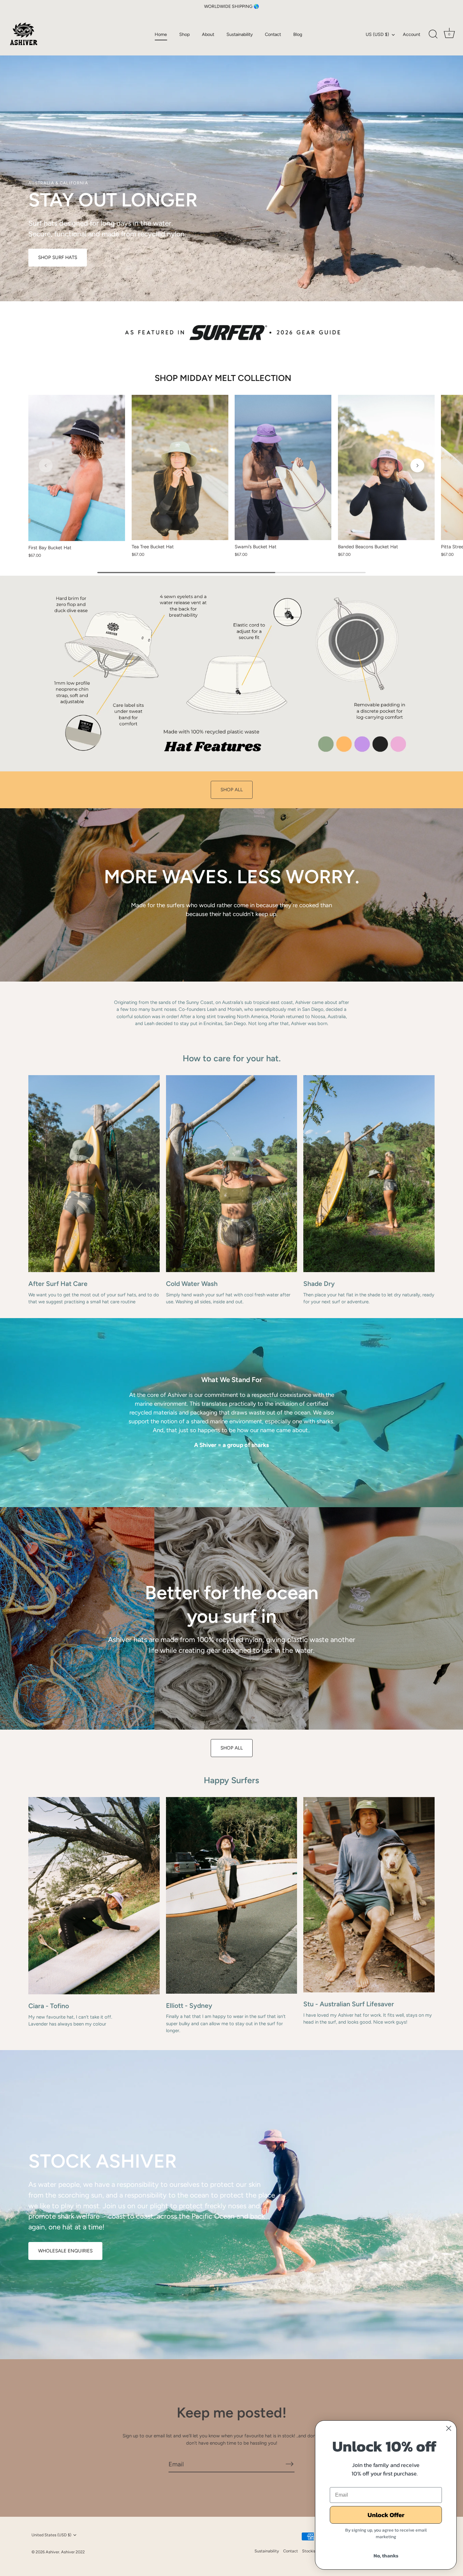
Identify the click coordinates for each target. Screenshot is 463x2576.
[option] (231, 151)
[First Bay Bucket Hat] (77, 468)
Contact (273, 34)
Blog (298, 34)
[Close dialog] (449, 2428)
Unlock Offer (386, 2515)
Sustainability (240, 34)
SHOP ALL (232, 790)
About (208, 34)
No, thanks (386, 2556)
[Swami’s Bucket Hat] (283, 467)
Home (161, 34)
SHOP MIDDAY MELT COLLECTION (223, 378)
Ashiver (52, 2552)
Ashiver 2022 (73, 2552)
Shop (185, 34)
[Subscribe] (289, 2464)
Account (412, 34)
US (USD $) (377, 34)
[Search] (433, 34)
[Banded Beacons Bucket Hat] (386, 467)
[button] (46, 465)
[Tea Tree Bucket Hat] (180, 467)
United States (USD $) (51, 2535)
